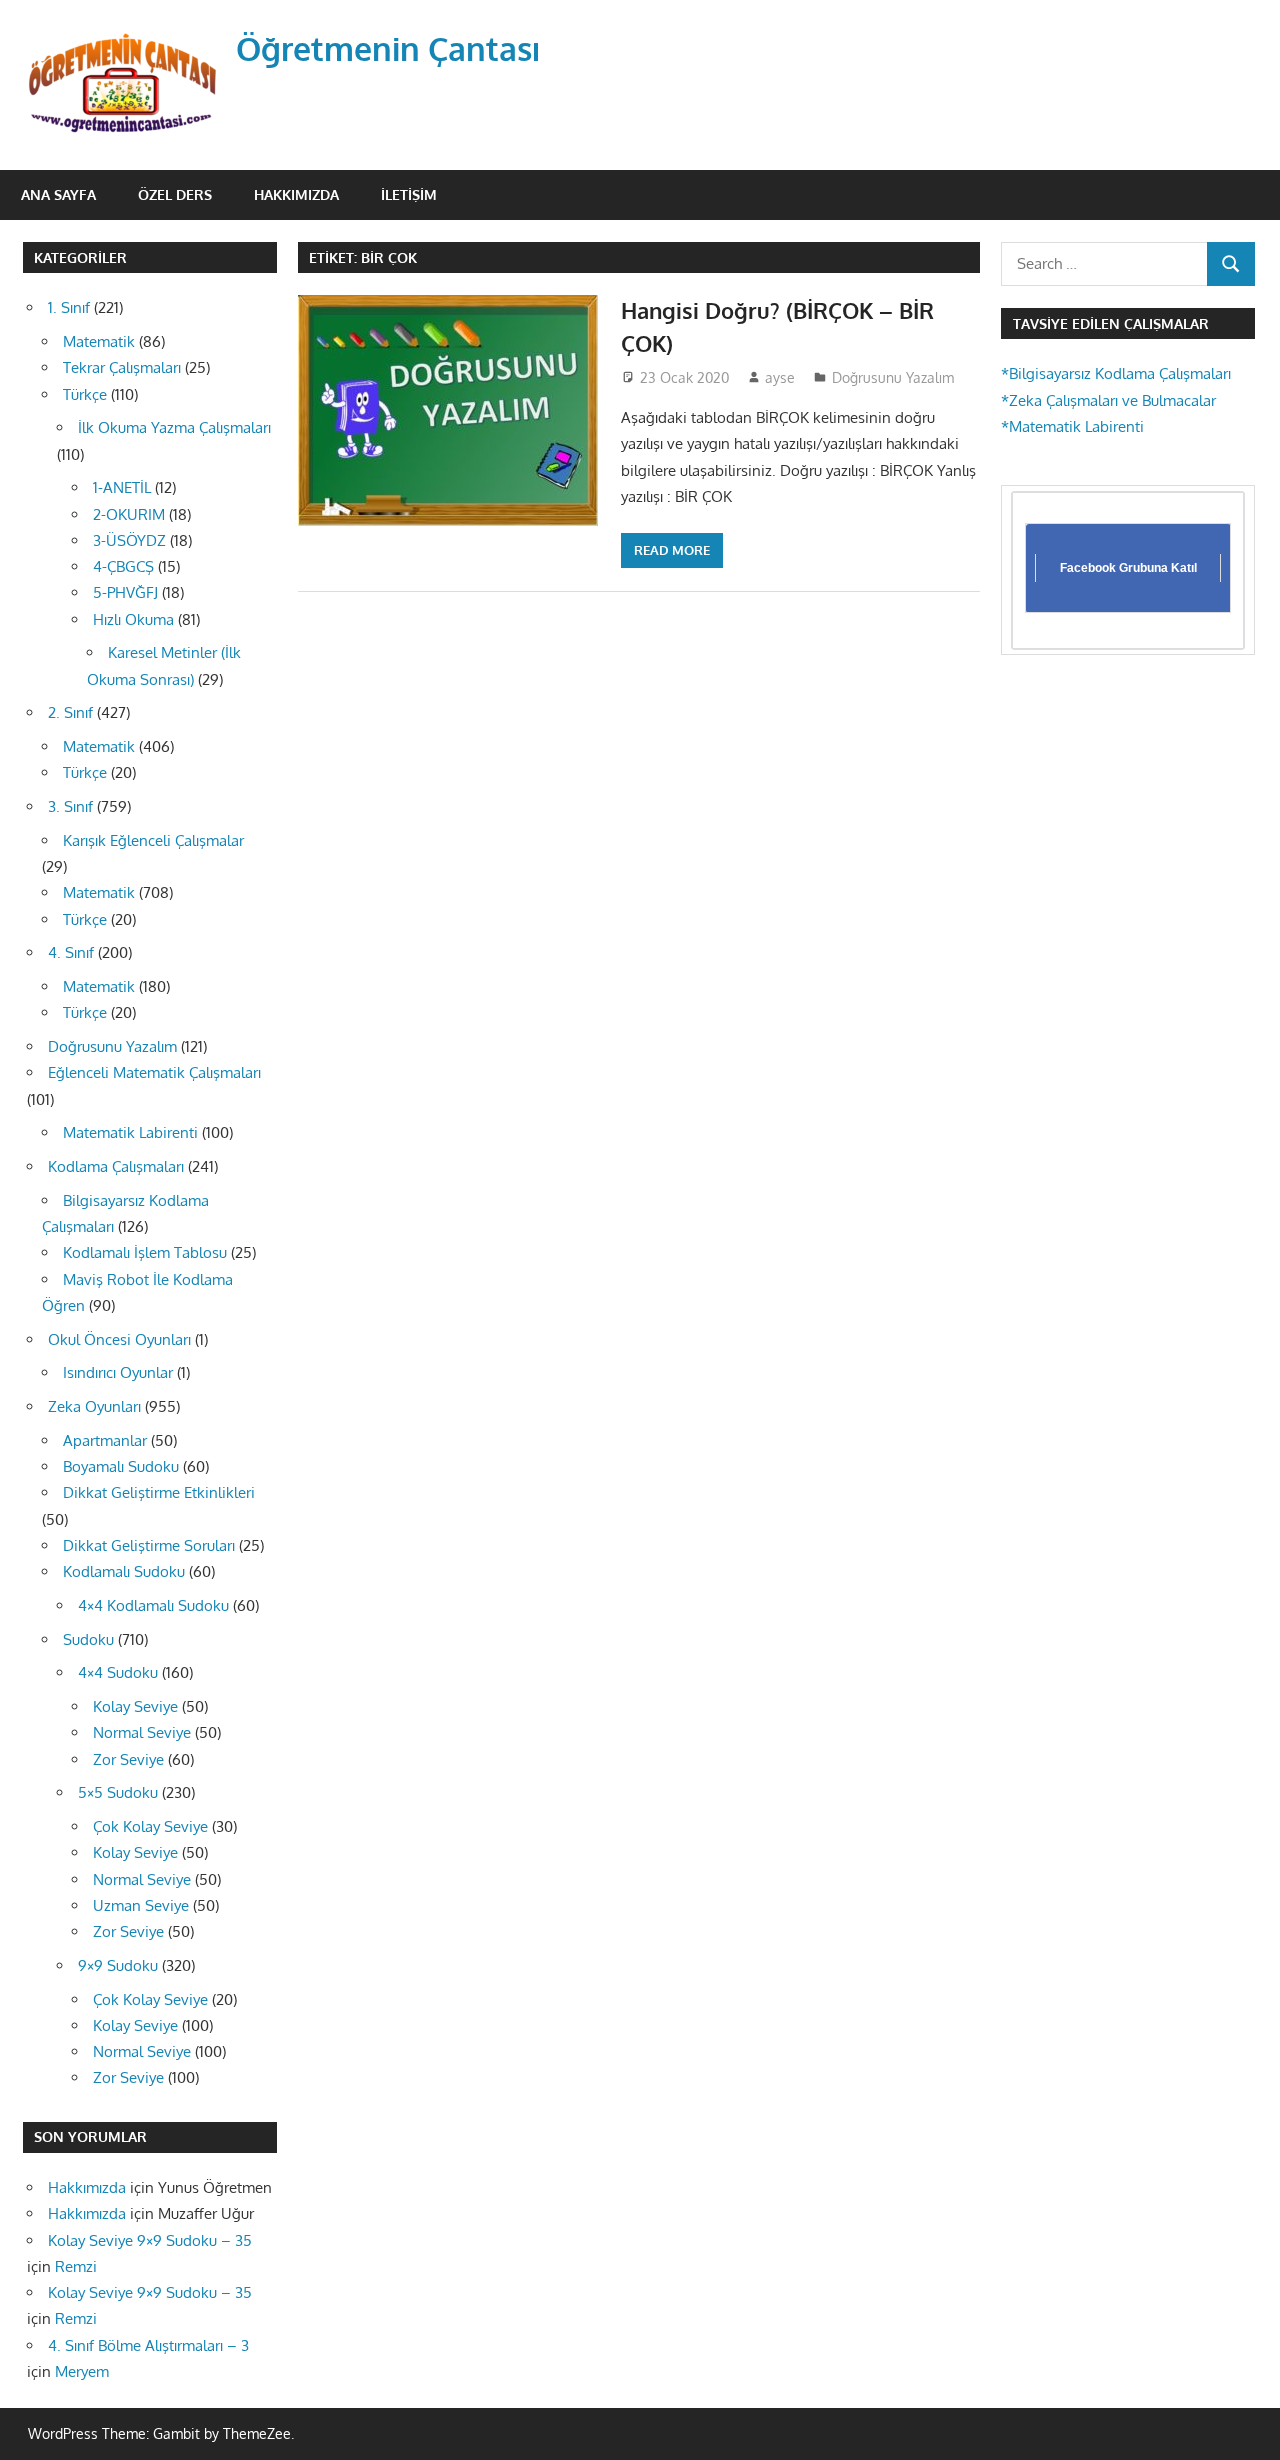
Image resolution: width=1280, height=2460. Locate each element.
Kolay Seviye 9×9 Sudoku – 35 (150, 2240)
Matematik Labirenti (130, 1132)
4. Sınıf (71, 952)
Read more (672, 550)
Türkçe (85, 394)
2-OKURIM (129, 514)
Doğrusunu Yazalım (893, 377)
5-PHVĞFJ (125, 592)
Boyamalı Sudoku (121, 1466)
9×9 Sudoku (118, 1965)
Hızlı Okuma (133, 619)
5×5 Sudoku (118, 1792)
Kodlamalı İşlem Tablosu (145, 1252)
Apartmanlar (105, 1440)
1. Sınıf (69, 307)
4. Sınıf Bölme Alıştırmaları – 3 (148, 2345)
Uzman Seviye (141, 1905)
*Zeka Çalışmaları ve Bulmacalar (1108, 400)
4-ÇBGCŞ (123, 566)
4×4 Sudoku (118, 1672)
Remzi (76, 2266)
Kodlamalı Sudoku (124, 1571)
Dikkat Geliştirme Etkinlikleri (159, 1492)
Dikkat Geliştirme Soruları (149, 1545)
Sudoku (88, 1639)
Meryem (82, 2371)
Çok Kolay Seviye (150, 1826)
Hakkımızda (296, 194)
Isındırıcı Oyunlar (118, 1372)
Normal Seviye (142, 1732)
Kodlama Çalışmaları (116, 1166)
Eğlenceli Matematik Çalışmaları (154, 1072)
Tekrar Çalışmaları (122, 367)
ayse (780, 377)
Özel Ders (175, 194)
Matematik (99, 341)
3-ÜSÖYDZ (129, 540)
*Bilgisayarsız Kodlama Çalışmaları (1116, 373)
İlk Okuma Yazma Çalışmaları (174, 427)
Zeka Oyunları (94, 1406)
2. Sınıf (70, 712)
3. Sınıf (70, 806)
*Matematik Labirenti (1072, 426)
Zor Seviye (128, 1759)
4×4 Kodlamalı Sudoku (153, 1605)
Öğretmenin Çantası (388, 48)
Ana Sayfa (58, 194)
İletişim (409, 194)
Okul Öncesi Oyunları (119, 1339)
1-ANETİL (122, 487)
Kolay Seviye (135, 1706)
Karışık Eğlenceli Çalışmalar (153, 840)
